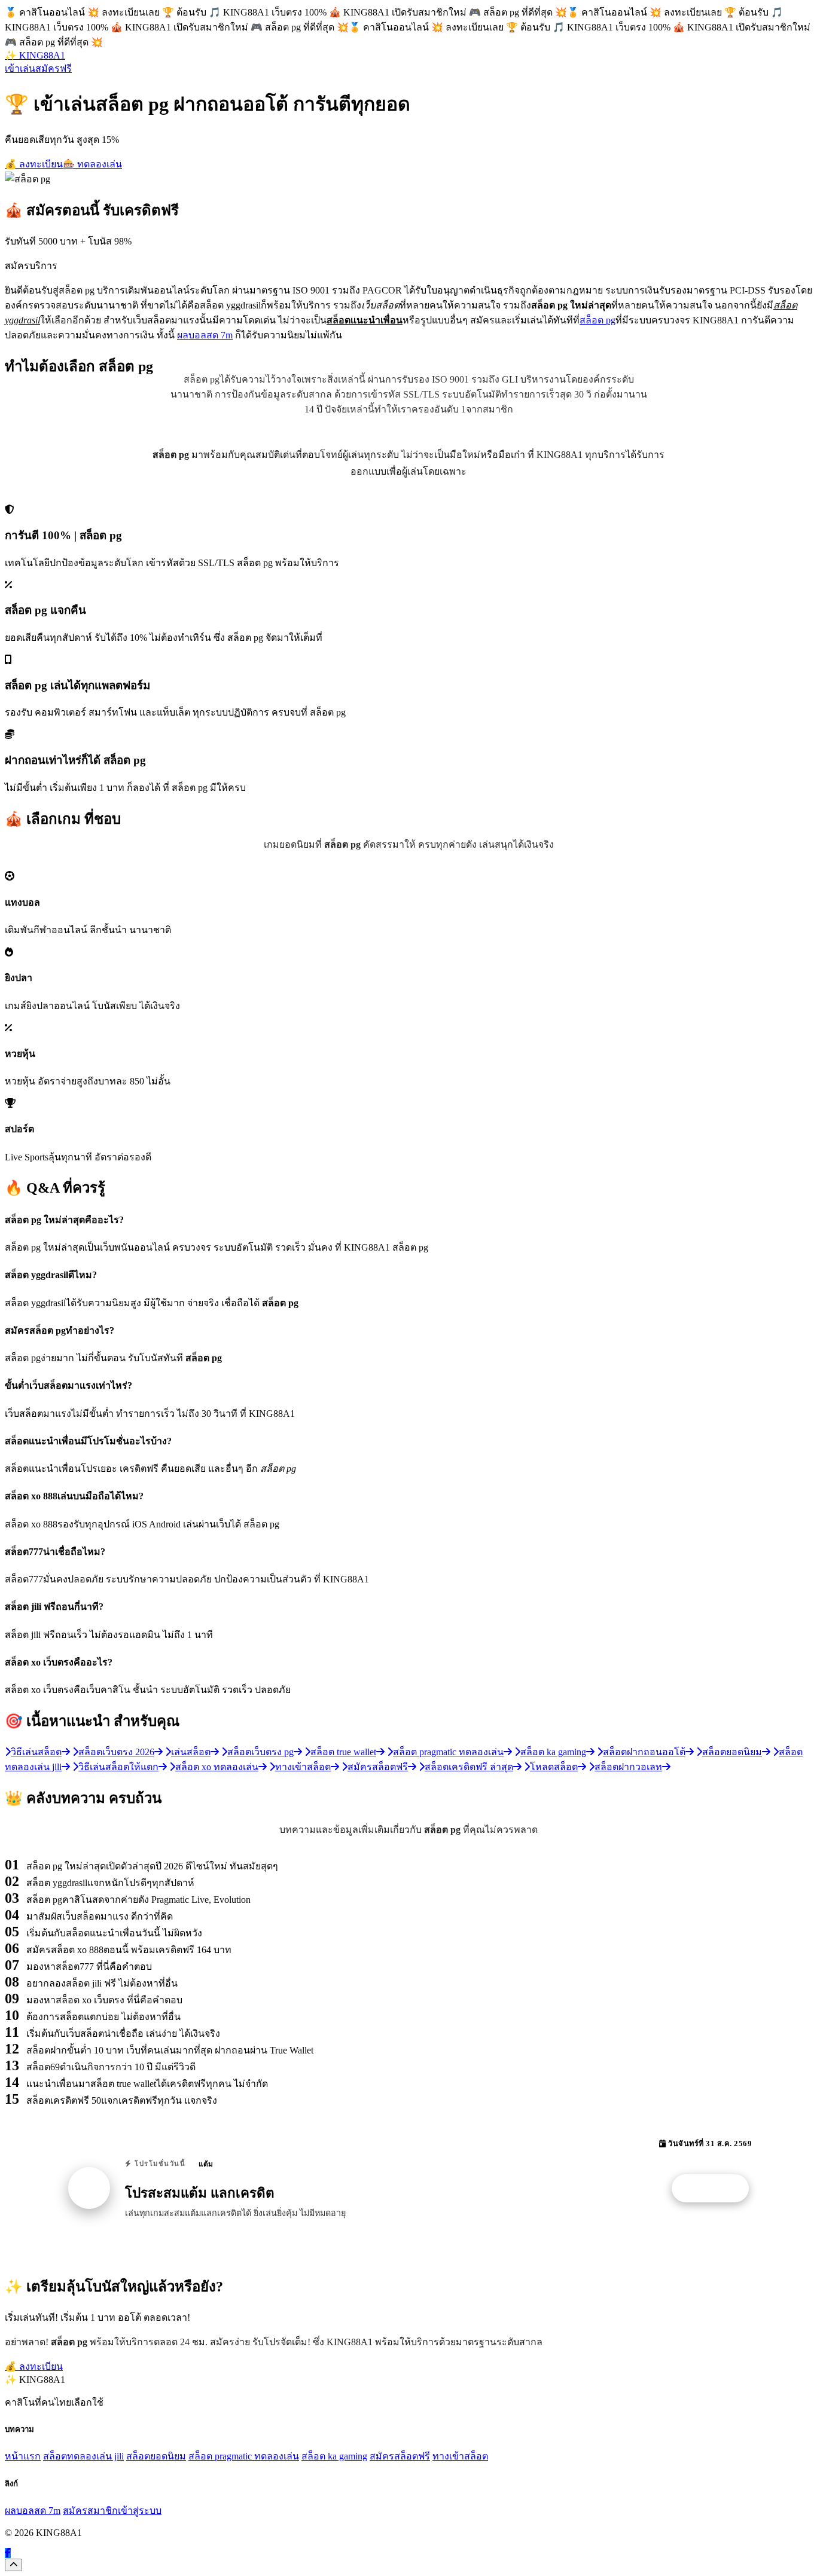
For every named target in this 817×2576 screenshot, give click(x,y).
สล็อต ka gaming (334, 2456)
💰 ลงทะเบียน (34, 164)
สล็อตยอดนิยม (156, 2456)
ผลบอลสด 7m (205, 335)
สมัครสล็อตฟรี (400, 2456)
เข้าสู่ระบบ (140, 2511)
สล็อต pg (597, 320)
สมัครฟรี (54, 68)
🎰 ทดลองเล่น (92, 164)
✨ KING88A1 (35, 55)
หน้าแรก (23, 2456)
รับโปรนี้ (717, 2189)
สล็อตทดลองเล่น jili (83, 2456)
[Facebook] (8, 2553)
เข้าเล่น (20, 68)
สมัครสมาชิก (90, 2511)
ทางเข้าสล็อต (460, 2456)
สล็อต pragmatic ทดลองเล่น (244, 2456)
